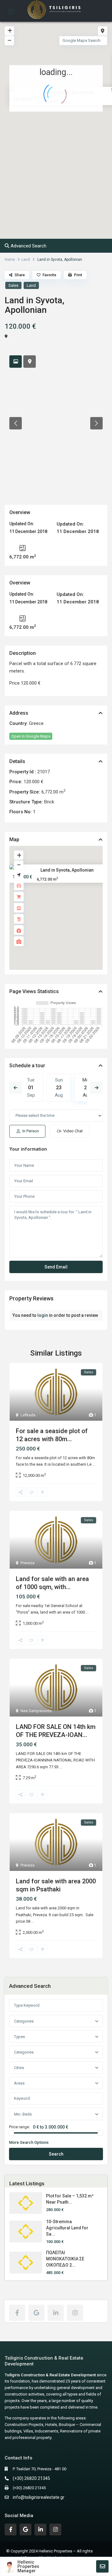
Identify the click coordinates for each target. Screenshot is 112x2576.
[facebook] (17, 2313)
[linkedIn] (56, 2313)
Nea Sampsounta (36, 1711)
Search (56, 2154)
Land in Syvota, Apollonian (67, 870)
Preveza (28, 1563)
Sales (13, 285)
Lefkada (28, 1415)
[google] (36, 2313)
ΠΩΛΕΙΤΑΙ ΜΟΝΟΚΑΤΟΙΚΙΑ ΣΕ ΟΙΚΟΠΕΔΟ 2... (65, 2259)
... (94, 1464)
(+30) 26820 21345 (31, 2478)
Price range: (19, 2127)
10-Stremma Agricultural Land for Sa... (67, 2228)
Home (10, 260)
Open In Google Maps (31, 736)
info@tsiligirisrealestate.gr (39, 2497)
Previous (16, 1088)
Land (26, 260)
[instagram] (75, 2313)
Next (96, 1088)
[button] (69, 133)
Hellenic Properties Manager (28, 2566)
